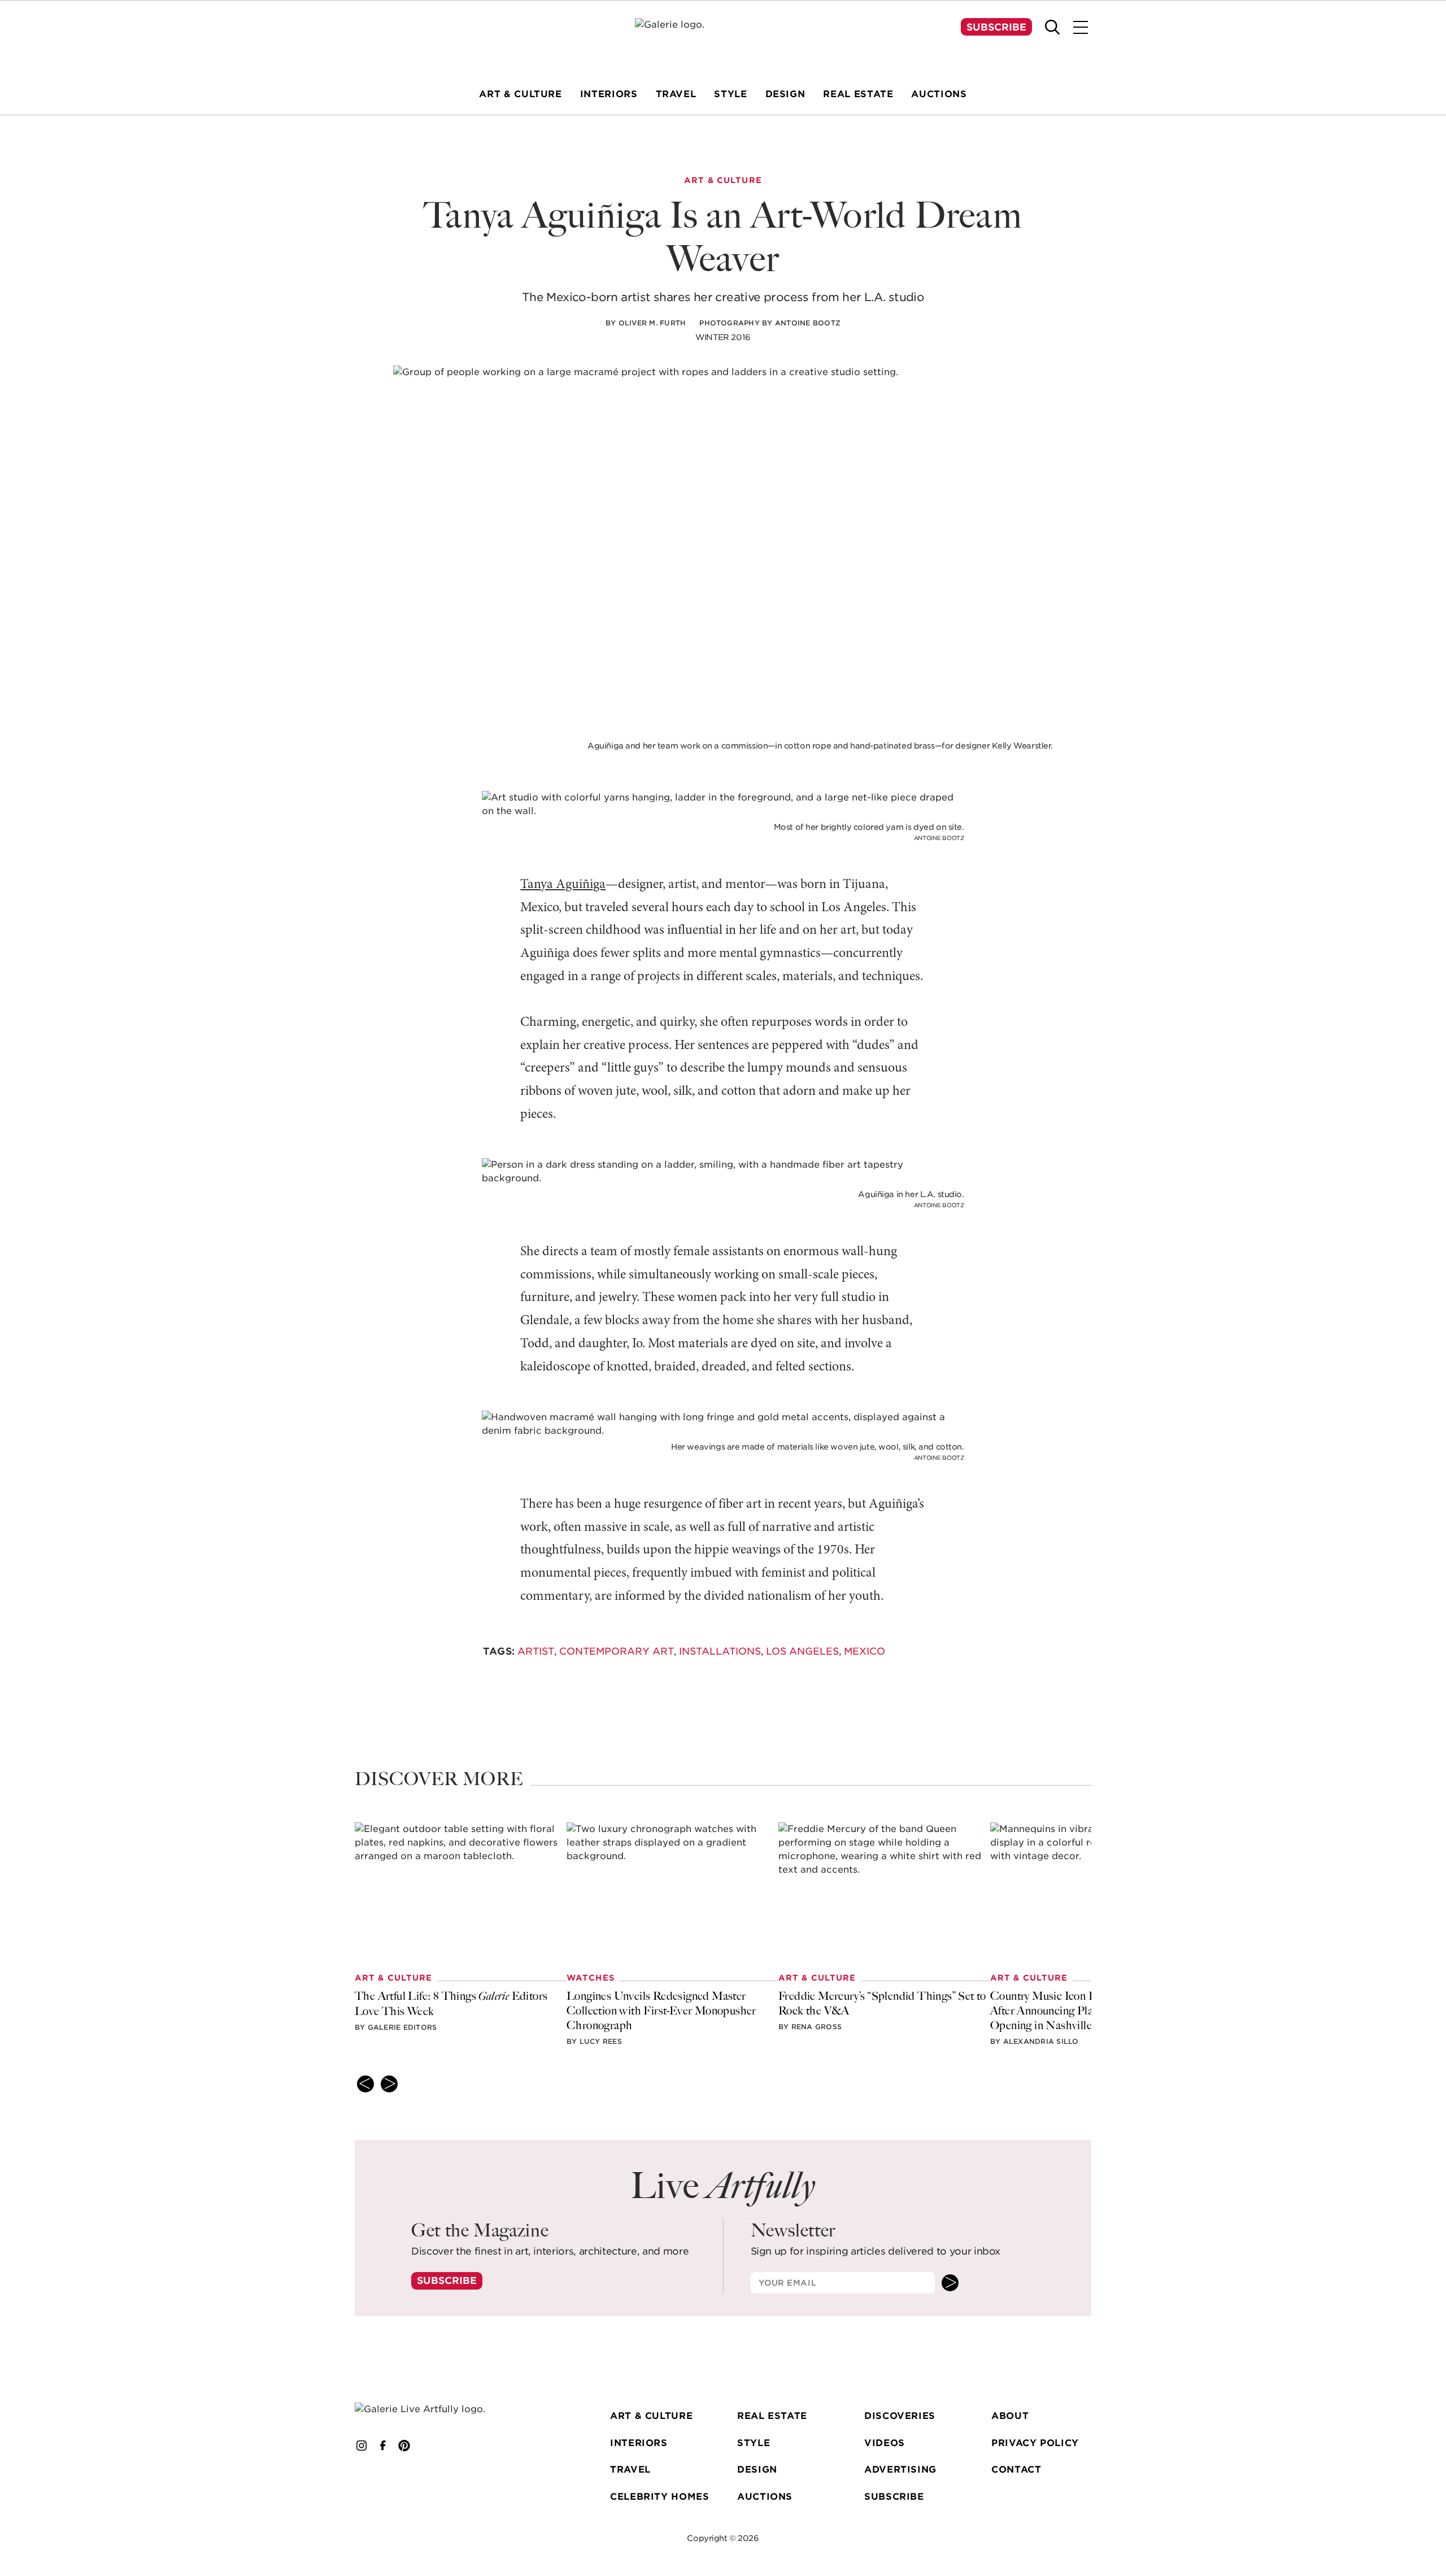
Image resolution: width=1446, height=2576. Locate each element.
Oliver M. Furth (652, 323)
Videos (885, 2443)
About (1010, 2416)
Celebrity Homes (660, 2497)
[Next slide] (389, 2084)
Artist (536, 1651)
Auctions (765, 2497)
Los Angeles (802, 1651)
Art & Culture (651, 2416)
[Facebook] (383, 2446)
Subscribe (996, 27)
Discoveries (900, 2416)
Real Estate (772, 2416)
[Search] (1052, 27)
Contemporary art (617, 1651)
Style (754, 2443)
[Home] (723, 40)
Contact (1016, 2470)
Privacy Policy (1035, 2443)
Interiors (639, 2443)
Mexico (864, 1651)
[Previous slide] (365, 2084)
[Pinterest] (404, 2446)
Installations (720, 1651)
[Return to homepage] (437, 2409)
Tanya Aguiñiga (563, 885)
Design (757, 2470)
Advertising (900, 2470)
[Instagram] (361, 2446)
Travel (630, 2470)
